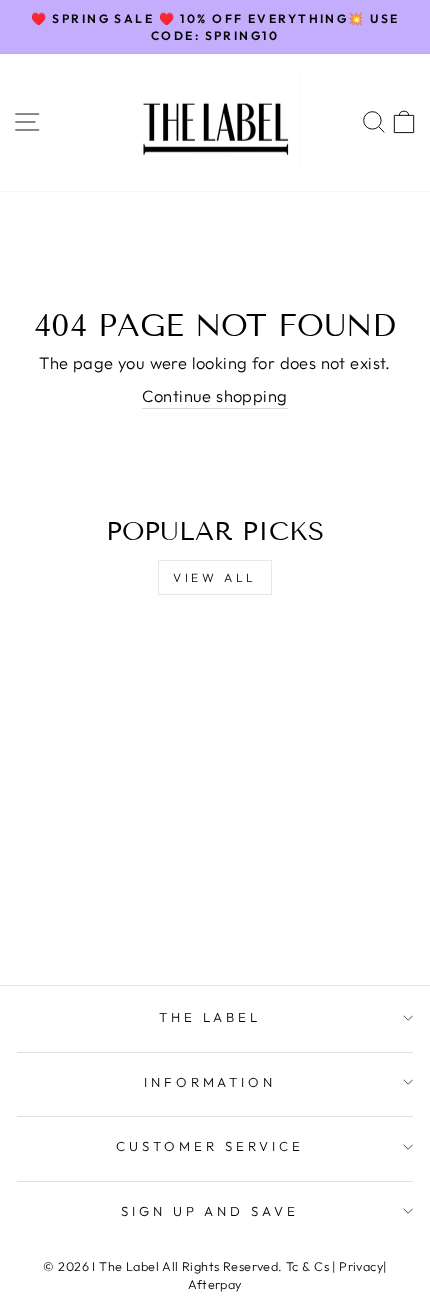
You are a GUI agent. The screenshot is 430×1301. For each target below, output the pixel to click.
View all (215, 577)
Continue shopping (214, 395)
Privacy (361, 1266)
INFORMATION (210, 1082)
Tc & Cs (307, 1266)
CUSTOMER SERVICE (210, 1146)
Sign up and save (210, 1211)
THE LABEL (210, 1017)
